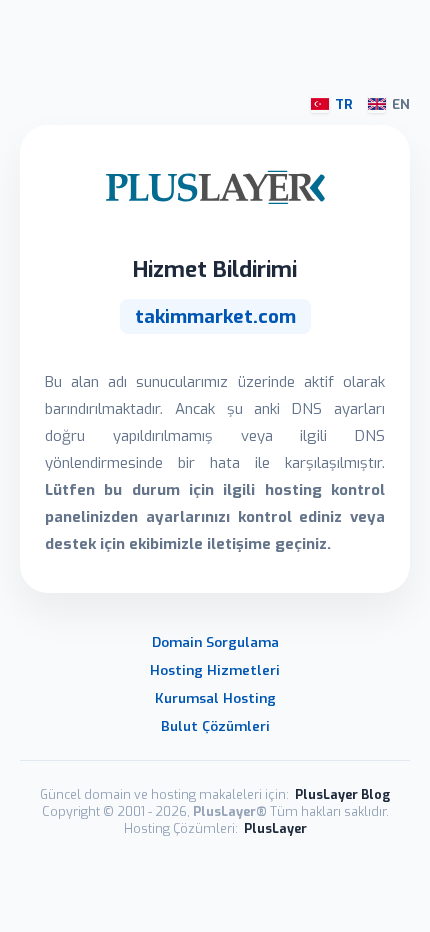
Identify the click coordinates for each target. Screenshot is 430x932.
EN (401, 104)
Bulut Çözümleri (215, 726)
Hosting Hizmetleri (215, 670)
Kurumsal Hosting (215, 698)
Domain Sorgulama (215, 642)
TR (344, 104)
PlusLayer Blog (342, 794)
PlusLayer (275, 828)
